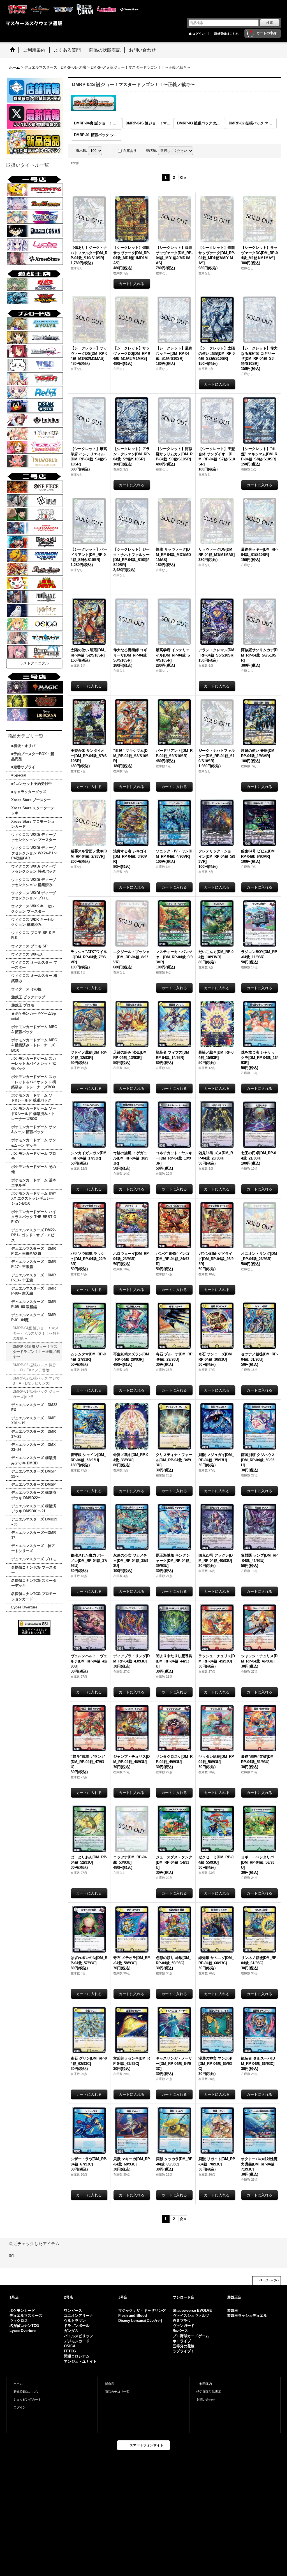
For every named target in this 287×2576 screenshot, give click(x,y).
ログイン (198, 34)
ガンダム (71, 2331)
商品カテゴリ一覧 (117, 2392)
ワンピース (73, 2310)
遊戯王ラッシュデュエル (247, 2316)
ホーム (18, 2384)
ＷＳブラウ (182, 2321)
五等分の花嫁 (184, 2346)
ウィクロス (19, 2321)
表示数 (82, 150)
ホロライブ (182, 2341)
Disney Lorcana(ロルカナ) (140, 2321)
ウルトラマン (75, 2321)
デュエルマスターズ (26, 2316)
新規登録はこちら (226, 34)
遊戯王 (232, 2310)
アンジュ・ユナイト (80, 2361)
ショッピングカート (27, 2399)
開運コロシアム (77, 2356)
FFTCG (70, 2351)
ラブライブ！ (184, 2351)
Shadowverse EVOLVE (192, 2310)
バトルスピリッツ (78, 2336)
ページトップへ (269, 2280)
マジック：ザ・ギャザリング (142, 2310)
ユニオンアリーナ (78, 2316)
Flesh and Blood (133, 2316)
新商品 (109, 2384)
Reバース (180, 2331)
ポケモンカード (22, 2310)
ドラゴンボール (77, 2326)
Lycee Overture (23, 2331)
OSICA (70, 2346)
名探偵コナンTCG (24, 2326)
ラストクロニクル (34, 663)
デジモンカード (77, 2341)
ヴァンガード (184, 2326)
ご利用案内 (204, 2384)
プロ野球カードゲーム (191, 2336)
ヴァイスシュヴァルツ (191, 2316)
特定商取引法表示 (209, 2392)
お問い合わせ (206, 2399)
